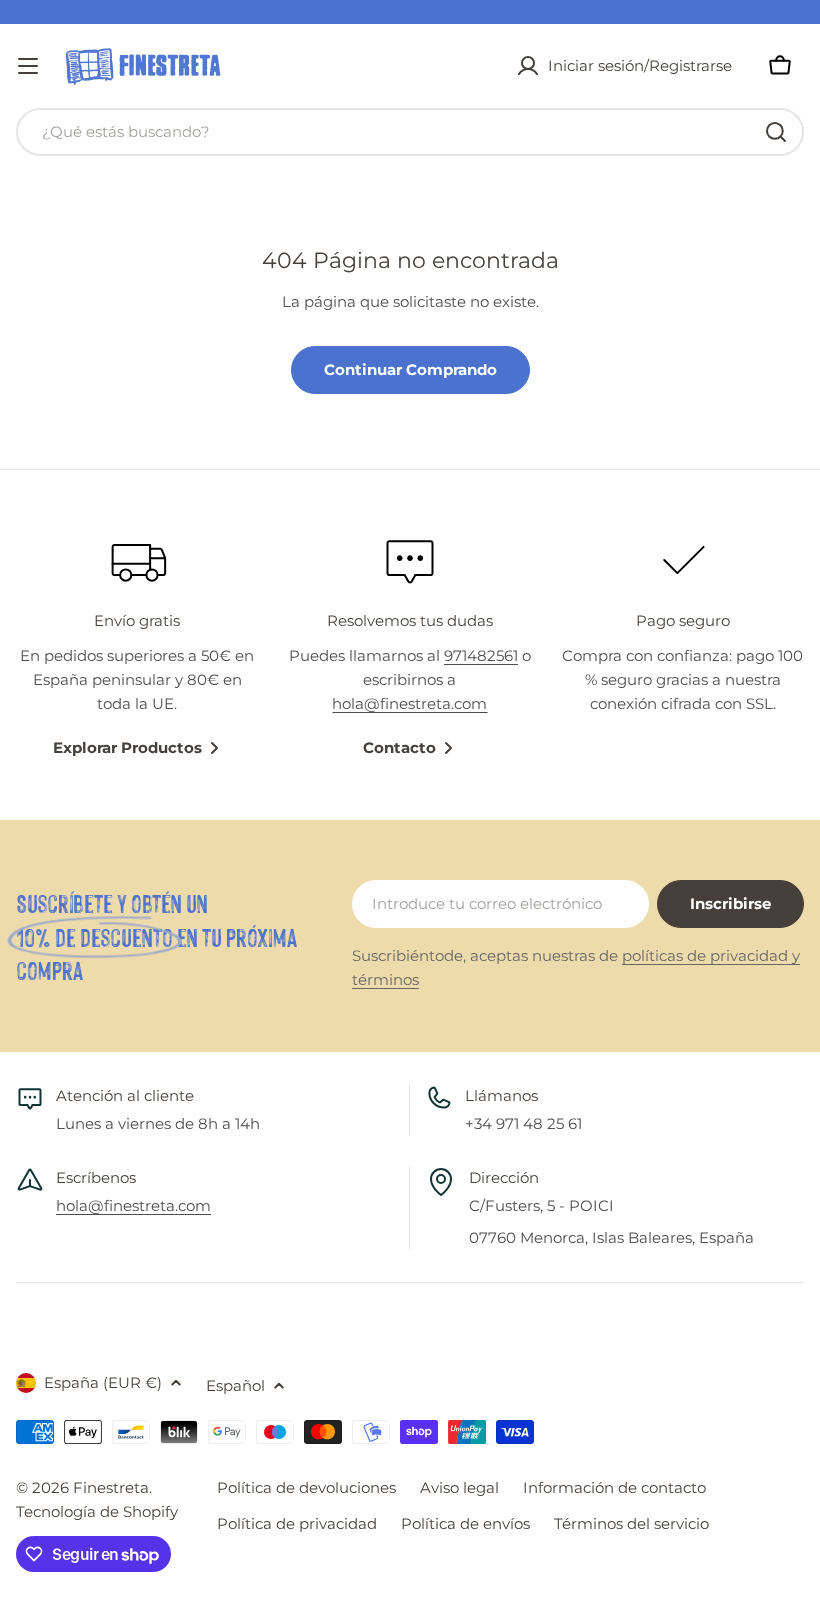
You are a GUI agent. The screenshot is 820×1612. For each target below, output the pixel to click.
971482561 (481, 655)
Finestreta (111, 1487)
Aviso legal (459, 1487)
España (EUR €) (103, 1382)
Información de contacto (614, 1487)
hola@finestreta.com (409, 703)
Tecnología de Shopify (97, 1511)
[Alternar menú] (28, 66)
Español (235, 1385)
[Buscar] (776, 132)
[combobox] (410, 132)
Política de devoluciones (306, 1487)
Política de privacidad (297, 1523)
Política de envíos (465, 1523)
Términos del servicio (631, 1523)
